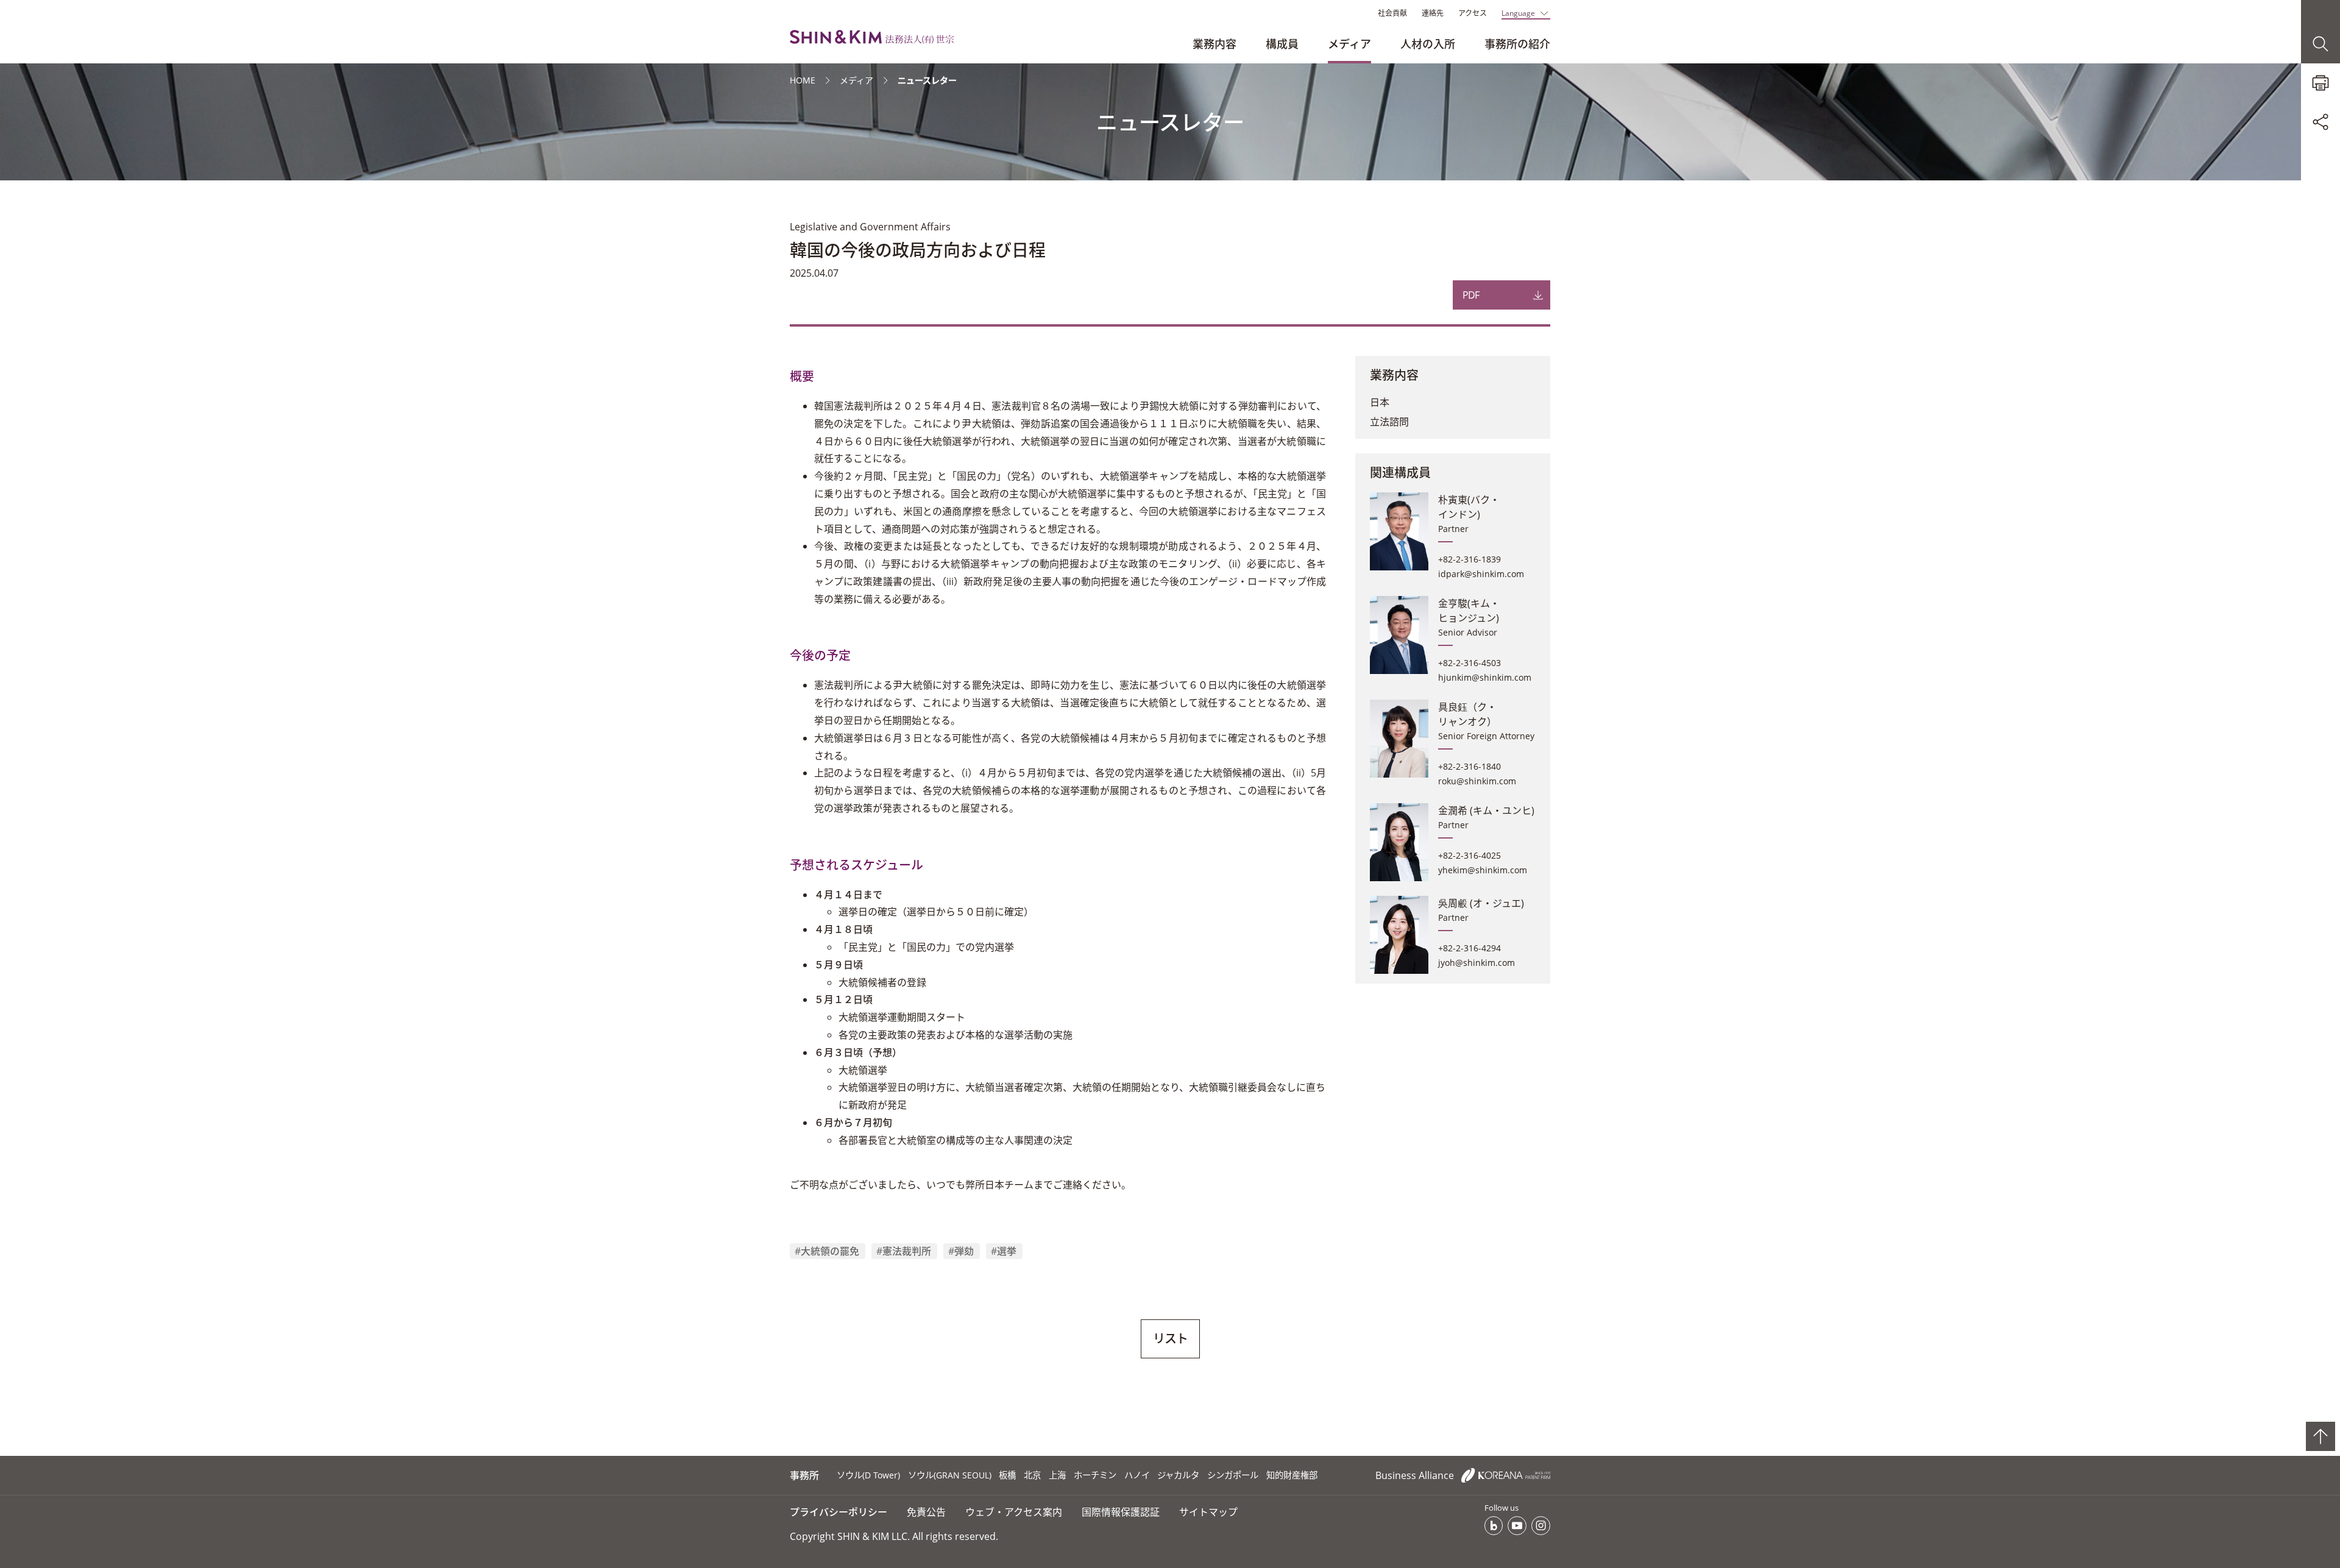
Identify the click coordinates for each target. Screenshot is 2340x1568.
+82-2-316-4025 (1470, 855)
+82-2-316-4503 (1470, 663)
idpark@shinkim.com (1481, 574)
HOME (803, 80)
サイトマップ (1208, 1512)
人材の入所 (1428, 44)
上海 (1057, 1475)
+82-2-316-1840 (1470, 766)
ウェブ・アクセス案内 (1014, 1512)
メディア (1349, 44)
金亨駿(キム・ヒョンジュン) (1469, 611)
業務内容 (1214, 44)
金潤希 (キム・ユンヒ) (1486, 811)
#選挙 (1004, 1251)
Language (1518, 13)
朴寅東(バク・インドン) (1469, 507)
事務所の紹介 (1517, 44)
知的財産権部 (1292, 1475)
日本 (1380, 402)
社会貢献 (1392, 13)
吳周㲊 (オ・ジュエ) (1481, 903)
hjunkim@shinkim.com (1485, 677)
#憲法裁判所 (904, 1251)
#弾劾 (961, 1251)
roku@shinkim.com (1477, 781)
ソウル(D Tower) (868, 1475)
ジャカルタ (1178, 1475)
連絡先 (1433, 13)
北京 (1032, 1475)
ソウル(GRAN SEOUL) (950, 1475)
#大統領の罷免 (827, 1251)
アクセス (1473, 13)
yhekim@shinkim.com (1483, 870)
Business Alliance (1416, 1475)
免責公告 (926, 1512)
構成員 (1282, 44)
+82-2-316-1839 (1470, 559)
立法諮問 (1389, 422)
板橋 (1007, 1475)
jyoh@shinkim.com (1477, 963)
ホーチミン (1095, 1475)
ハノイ (1137, 1475)
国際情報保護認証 (1121, 1512)
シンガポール (1233, 1475)
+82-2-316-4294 (1470, 948)
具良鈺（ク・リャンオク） (1467, 714)
